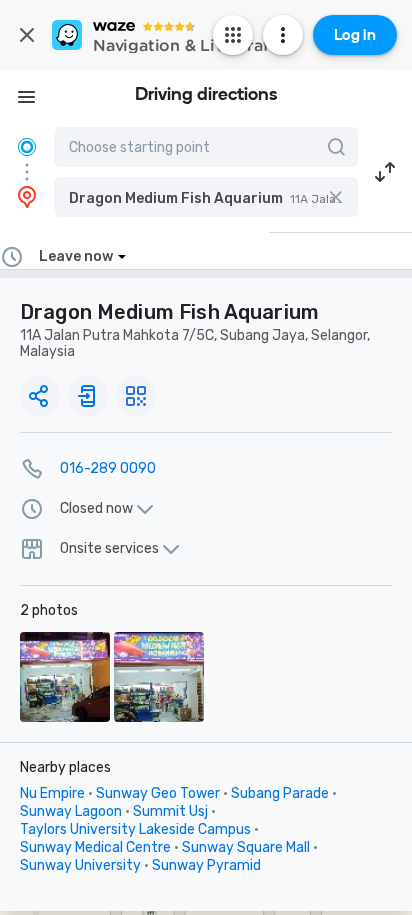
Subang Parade (280, 793)
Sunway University (80, 865)
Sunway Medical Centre (95, 847)
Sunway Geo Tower (158, 793)
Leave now (76, 256)
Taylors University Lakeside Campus (135, 829)
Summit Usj (170, 811)
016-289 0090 (108, 468)
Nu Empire (52, 793)
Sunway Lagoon (71, 811)
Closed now (96, 509)
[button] (206, 197)
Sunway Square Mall (246, 847)
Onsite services (109, 549)
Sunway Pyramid (206, 865)
